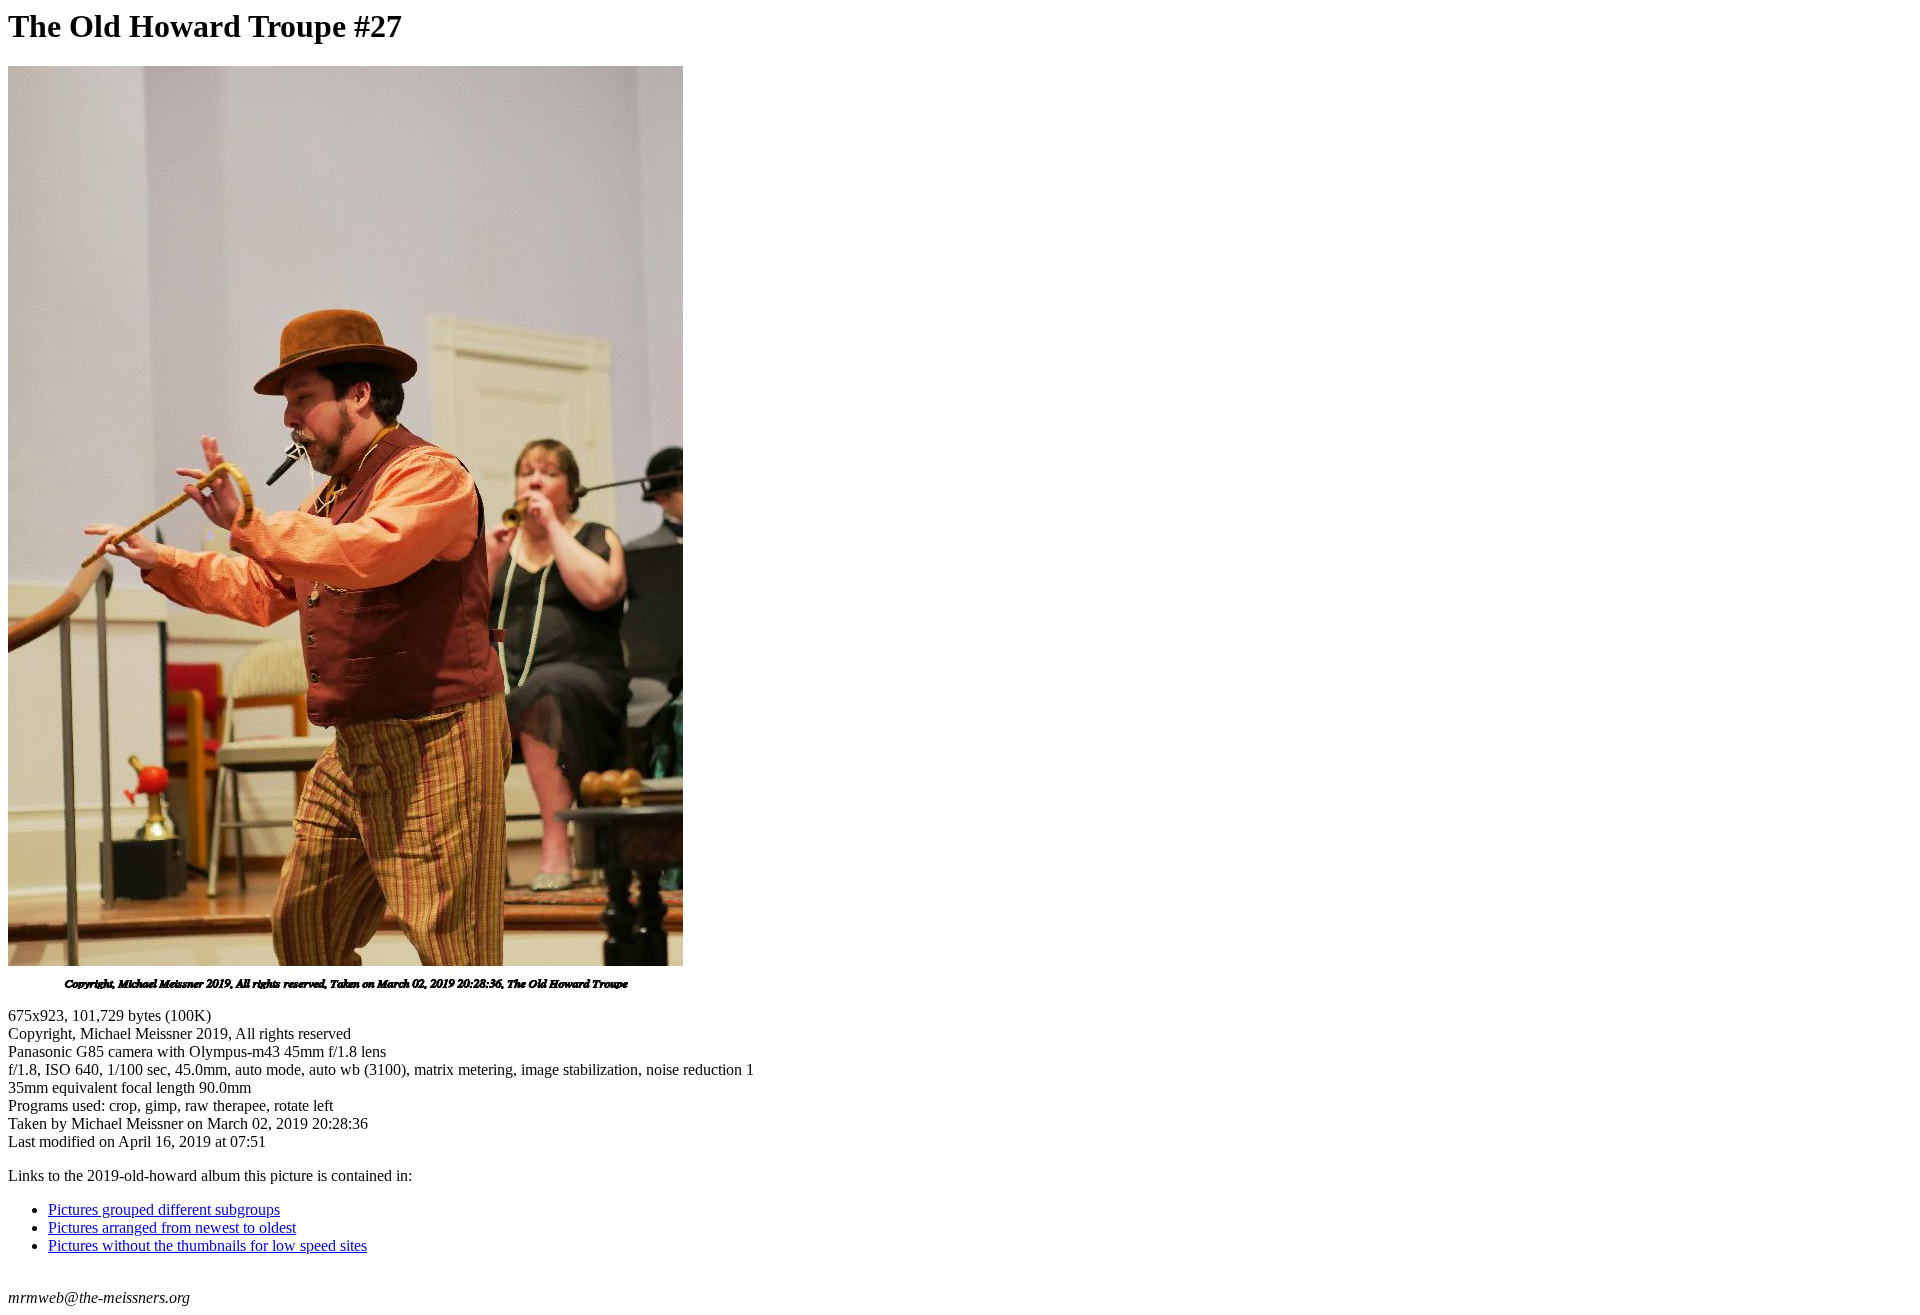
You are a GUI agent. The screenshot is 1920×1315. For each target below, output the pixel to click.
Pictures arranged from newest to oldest (172, 1227)
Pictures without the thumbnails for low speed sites (207, 1245)
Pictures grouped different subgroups (164, 1209)
